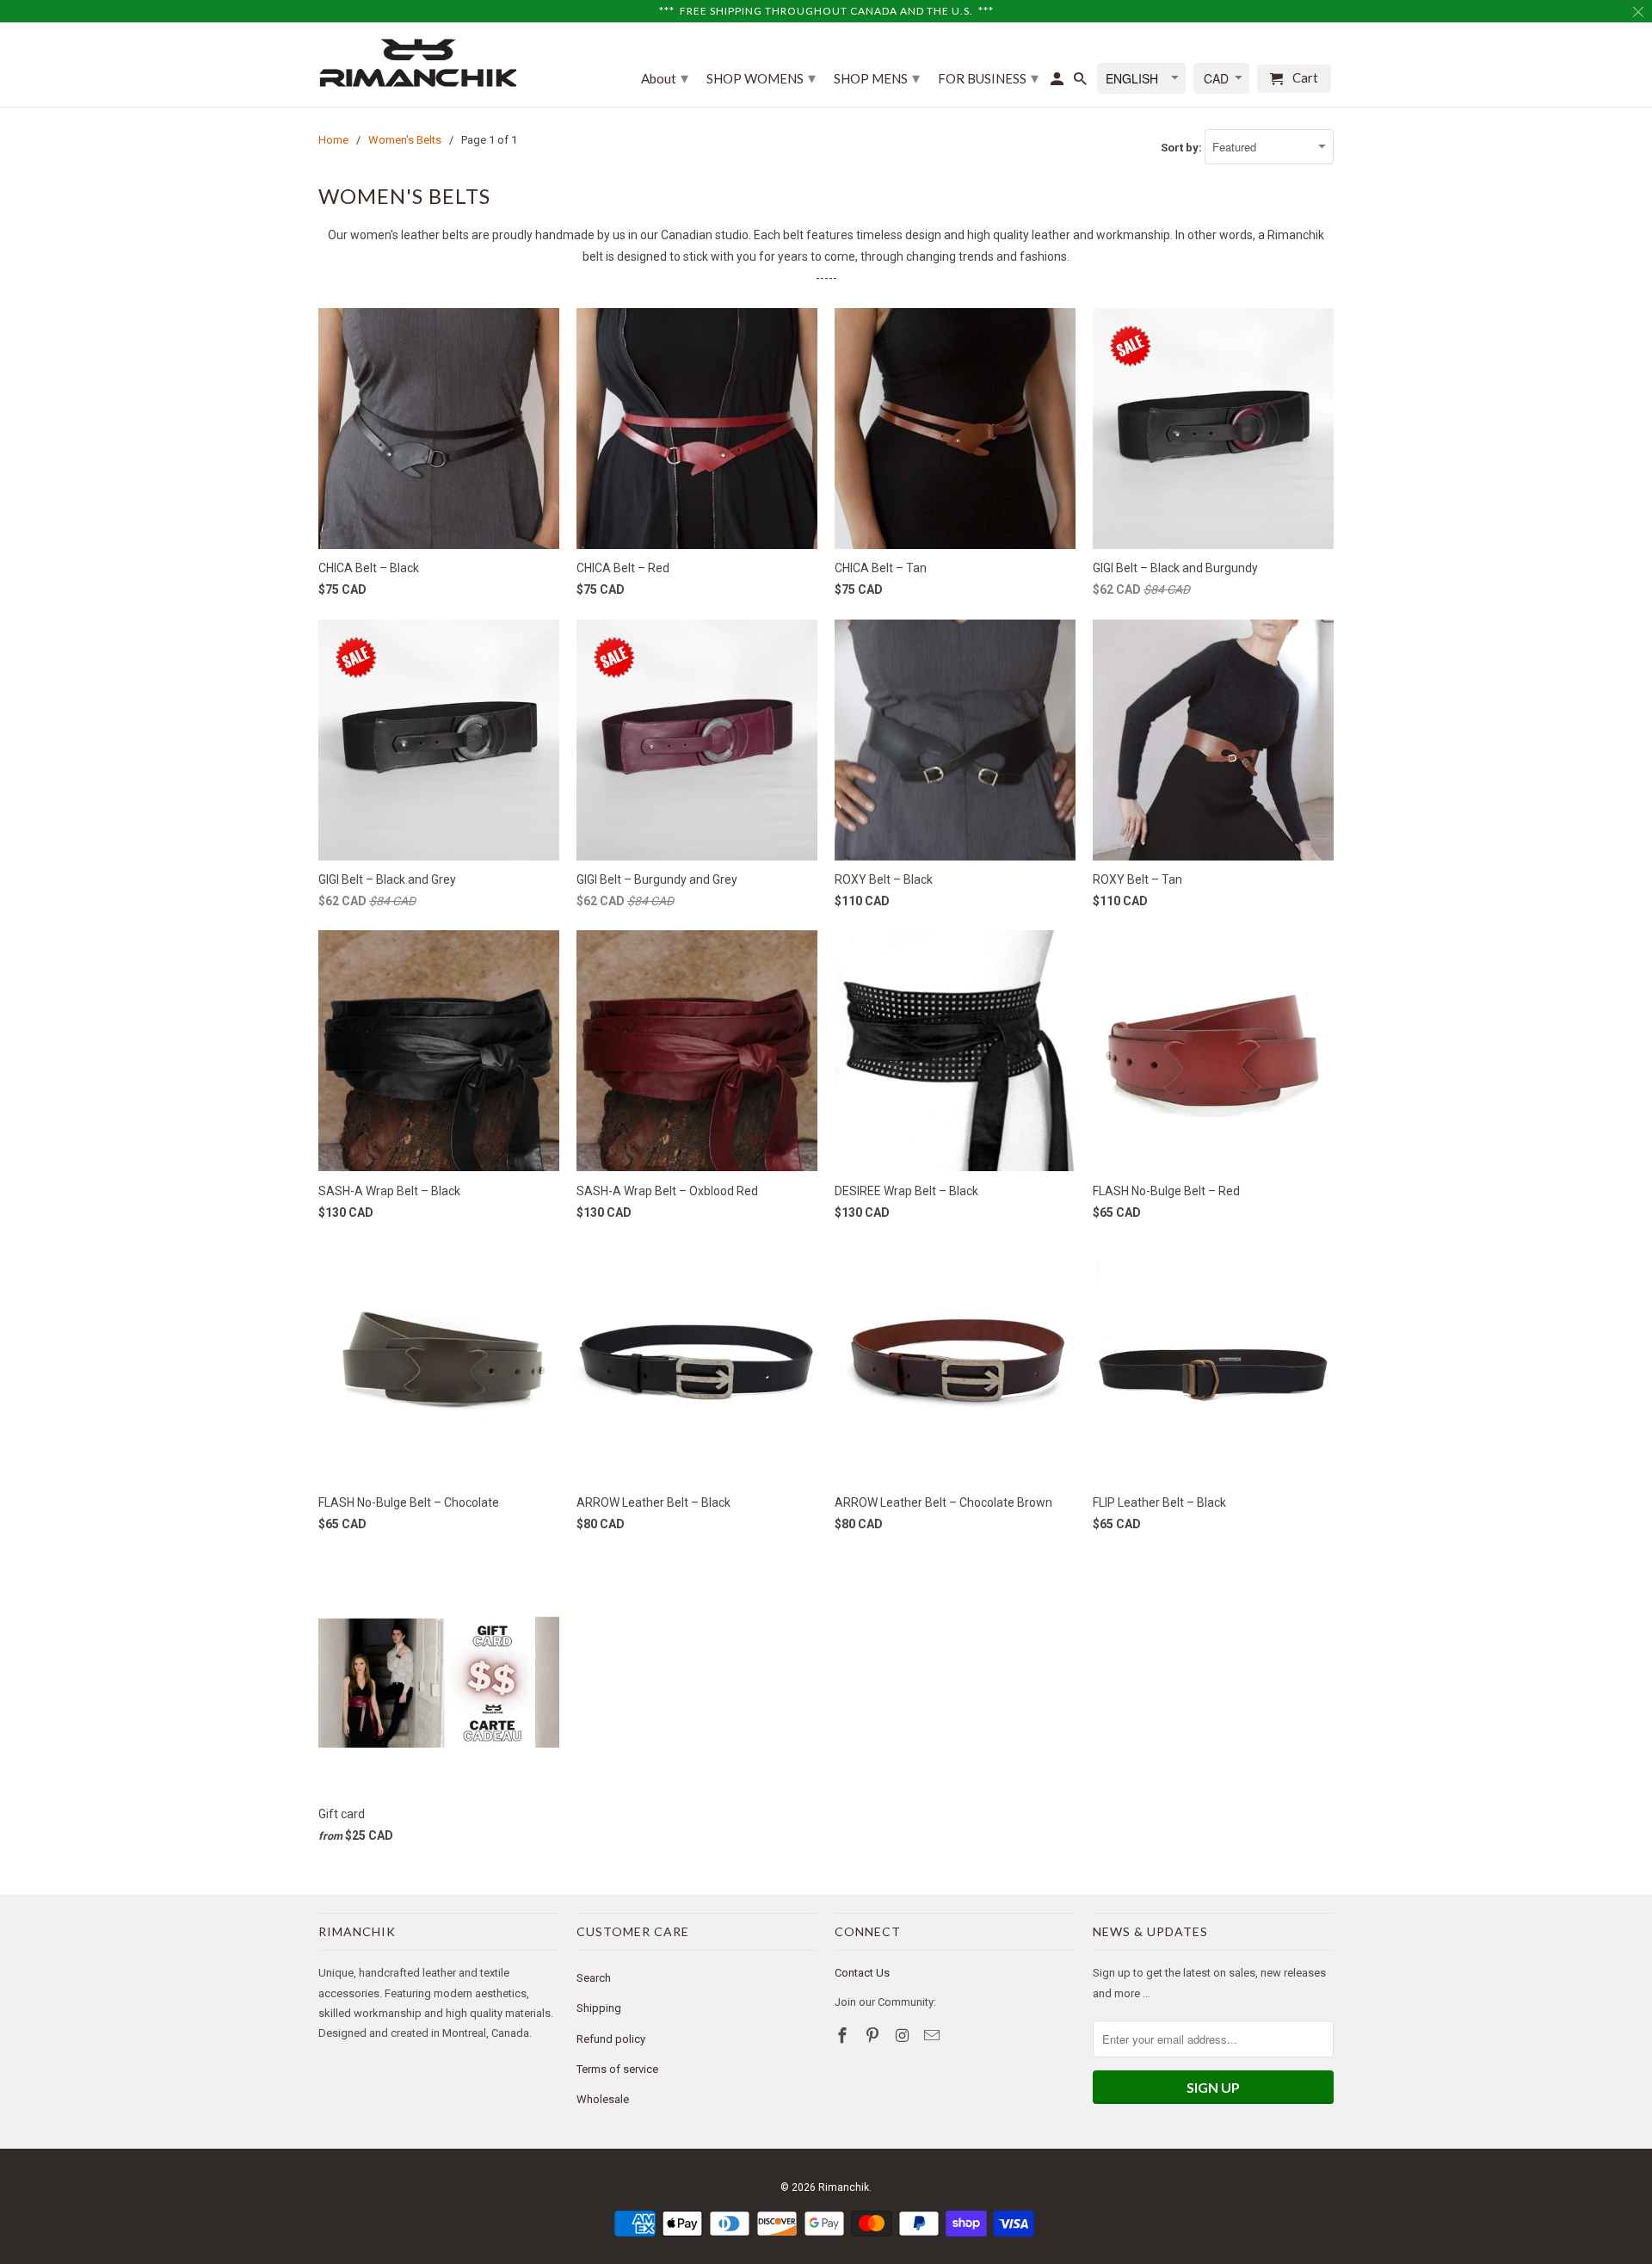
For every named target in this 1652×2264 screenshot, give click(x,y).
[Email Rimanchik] (934, 2036)
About (665, 77)
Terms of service (617, 2069)
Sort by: (1183, 148)
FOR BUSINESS (988, 77)
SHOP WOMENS (761, 77)
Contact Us (862, 1973)
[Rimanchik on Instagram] (904, 2036)
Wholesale (603, 2099)
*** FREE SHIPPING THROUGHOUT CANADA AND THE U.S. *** (826, 11)
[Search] (1082, 82)
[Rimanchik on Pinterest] (874, 2036)
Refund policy (611, 2039)
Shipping (599, 2008)
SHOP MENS (877, 77)
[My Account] (1058, 82)
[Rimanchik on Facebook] (844, 2036)
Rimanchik (844, 2187)
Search (594, 1978)
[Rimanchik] (417, 62)
